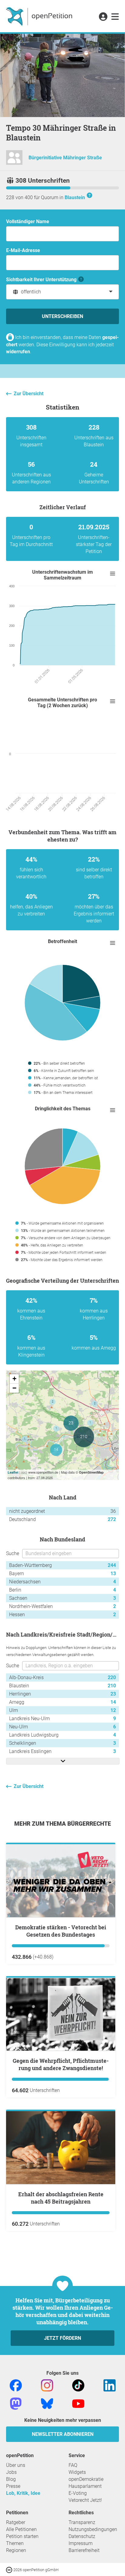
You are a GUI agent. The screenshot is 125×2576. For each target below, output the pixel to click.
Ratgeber (16, 2522)
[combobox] (62, 292)
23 (113, 1694)
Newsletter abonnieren (63, 2434)
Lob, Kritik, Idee (23, 2493)
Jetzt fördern (62, 2338)
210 (112, 1686)
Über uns (16, 2465)
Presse (13, 2486)
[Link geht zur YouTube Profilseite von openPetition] (78, 2403)
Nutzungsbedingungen (93, 2529)
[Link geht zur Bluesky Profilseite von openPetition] (47, 2403)
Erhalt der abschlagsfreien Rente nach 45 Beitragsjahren (61, 2198)
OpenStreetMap (91, 1472)
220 (112, 1677)
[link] (115, 17)
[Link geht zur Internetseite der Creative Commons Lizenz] (10, 2569)
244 (112, 1565)
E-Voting (78, 2493)
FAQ (73, 2465)
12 (113, 1710)
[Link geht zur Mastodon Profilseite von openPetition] (16, 2403)
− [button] (14, 1388)
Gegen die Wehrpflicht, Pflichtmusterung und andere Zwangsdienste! (61, 2064)
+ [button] (14, 1379)
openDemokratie (86, 2479)
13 (113, 1573)
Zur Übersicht (29, 394)
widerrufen (18, 352)
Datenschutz (82, 2536)
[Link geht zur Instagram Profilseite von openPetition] (47, 2385)
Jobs (11, 2472)
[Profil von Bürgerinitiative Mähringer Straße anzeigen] (14, 160)
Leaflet (13, 1472)
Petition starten (22, 2536)
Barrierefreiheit (84, 2550)
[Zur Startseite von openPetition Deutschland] (40, 16)
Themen (15, 2543)
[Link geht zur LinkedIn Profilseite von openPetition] (110, 2385)
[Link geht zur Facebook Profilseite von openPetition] (16, 2385)
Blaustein (75, 197)
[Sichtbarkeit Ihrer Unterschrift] (81, 280)
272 (112, 1519)
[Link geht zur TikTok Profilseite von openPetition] (78, 2385)
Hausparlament (85, 2486)
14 (113, 1702)
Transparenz (82, 2522)
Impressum (81, 2543)
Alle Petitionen (21, 2529)
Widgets (77, 2472)
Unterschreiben (62, 316)
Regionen (16, 2550)
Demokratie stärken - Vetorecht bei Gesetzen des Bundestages (61, 1931)
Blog (11, 2479)
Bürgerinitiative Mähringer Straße (65, 158)
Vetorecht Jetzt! (85, 2500)
